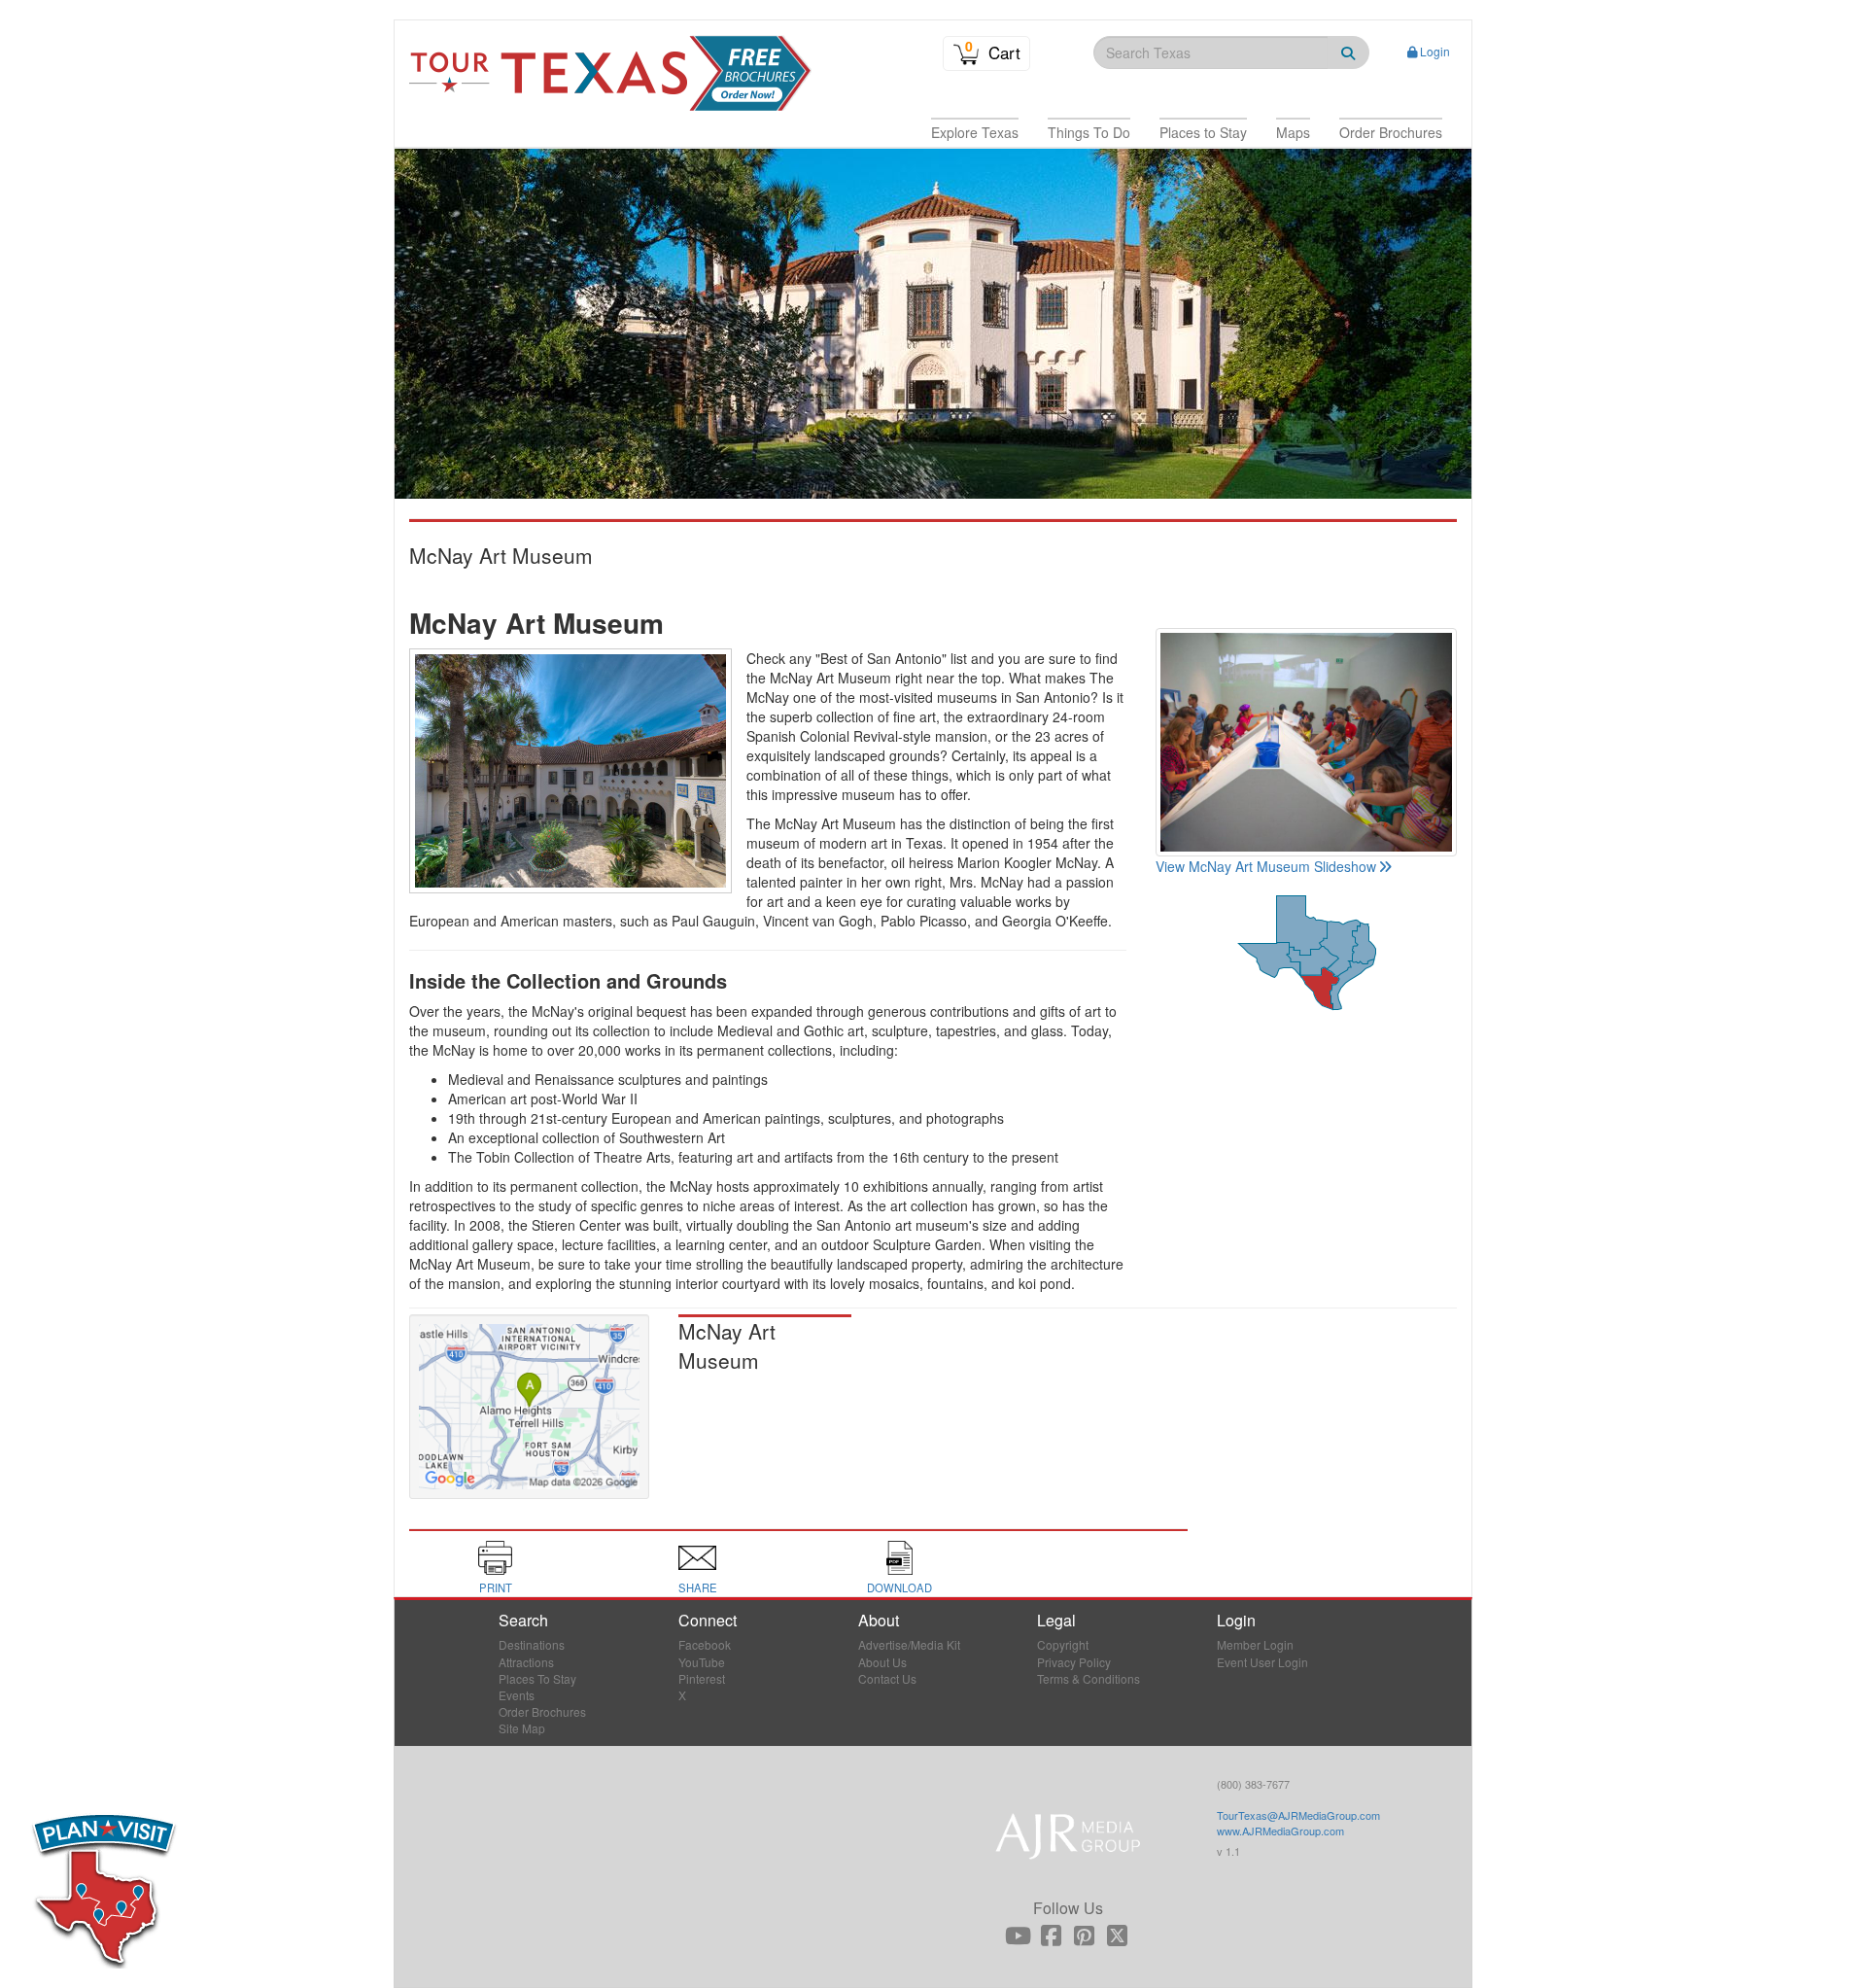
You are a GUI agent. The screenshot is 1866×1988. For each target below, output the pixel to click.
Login (1435, 51)
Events (517, 1695)
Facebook (705, 1644)
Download (899, 1587)
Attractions (526, 1662)
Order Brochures (542, 1711)
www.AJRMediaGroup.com (1280, 1831)
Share (698, 1587)
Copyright (1063, 1644)
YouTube (702, 1662)
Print (496, 1587)
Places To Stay (537, 1678)
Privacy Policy (1074, 1662)
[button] (975, 132)
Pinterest (702, 1678)
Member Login (1255, 1644)
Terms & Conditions (1088, 1678)
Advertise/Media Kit (909, 1644)
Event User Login (1262, 1662)
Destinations (532, 1644)
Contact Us (887, 1678)
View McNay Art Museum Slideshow (1266, 866)
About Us (882, 1662)
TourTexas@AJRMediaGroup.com (1298, 1815)
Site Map (522, 1728)
